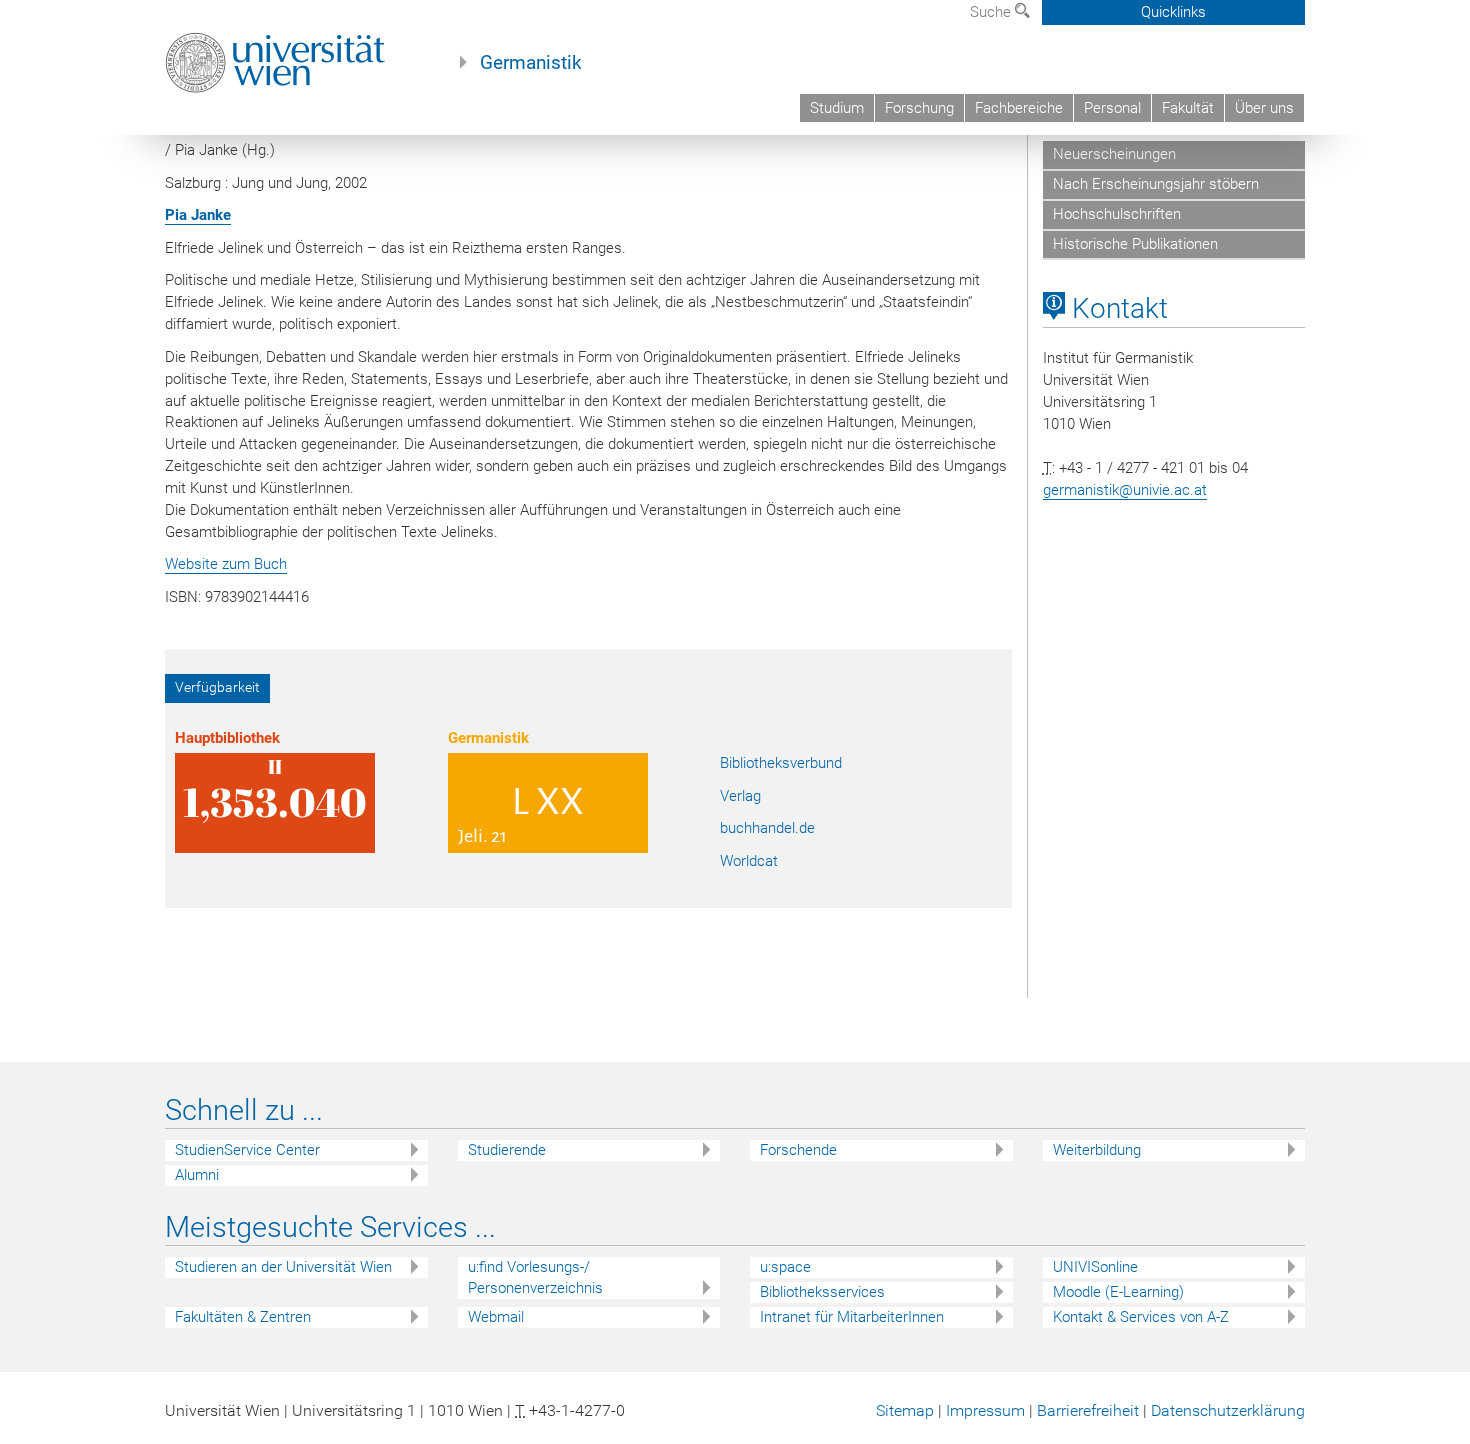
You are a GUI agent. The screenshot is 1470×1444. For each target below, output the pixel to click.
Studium (837, 108)
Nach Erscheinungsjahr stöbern (1156, 184)
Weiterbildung (1097, 1150)
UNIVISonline (1095, 1267)
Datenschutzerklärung (1228, 1410)
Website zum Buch (226, 564)
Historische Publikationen (1135, 244)
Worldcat (749, 861)
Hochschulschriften (1117, 214)
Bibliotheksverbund (781, 763)
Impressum (985, 1410)
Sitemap (905, 1410)
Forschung (919, 108)
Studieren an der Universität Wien (283, 1267)
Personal (1112, 108)
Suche (992, 12)
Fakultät (1188, 108)
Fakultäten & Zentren (243, 1317)
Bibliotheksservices (822, 1292)
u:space (785, 1267)
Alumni (197, 1175)
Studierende (507, 1150)
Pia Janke (198, 215)
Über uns (1264, 108)
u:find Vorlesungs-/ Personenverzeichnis (535, 1277)
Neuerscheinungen (1114, 154)
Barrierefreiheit (1088, 1410)
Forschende (798, 1150)
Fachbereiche (1019, 108)
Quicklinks (1173, 12)
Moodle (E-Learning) (1118, 1292)
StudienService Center (247, 1150)
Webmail (496, 1317)
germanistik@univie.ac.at (1125, 490)
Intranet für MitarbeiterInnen (852, 1317)
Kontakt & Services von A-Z (1141, 1317)
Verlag (740, 796)
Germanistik (531, 63)
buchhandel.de (767, 828)
